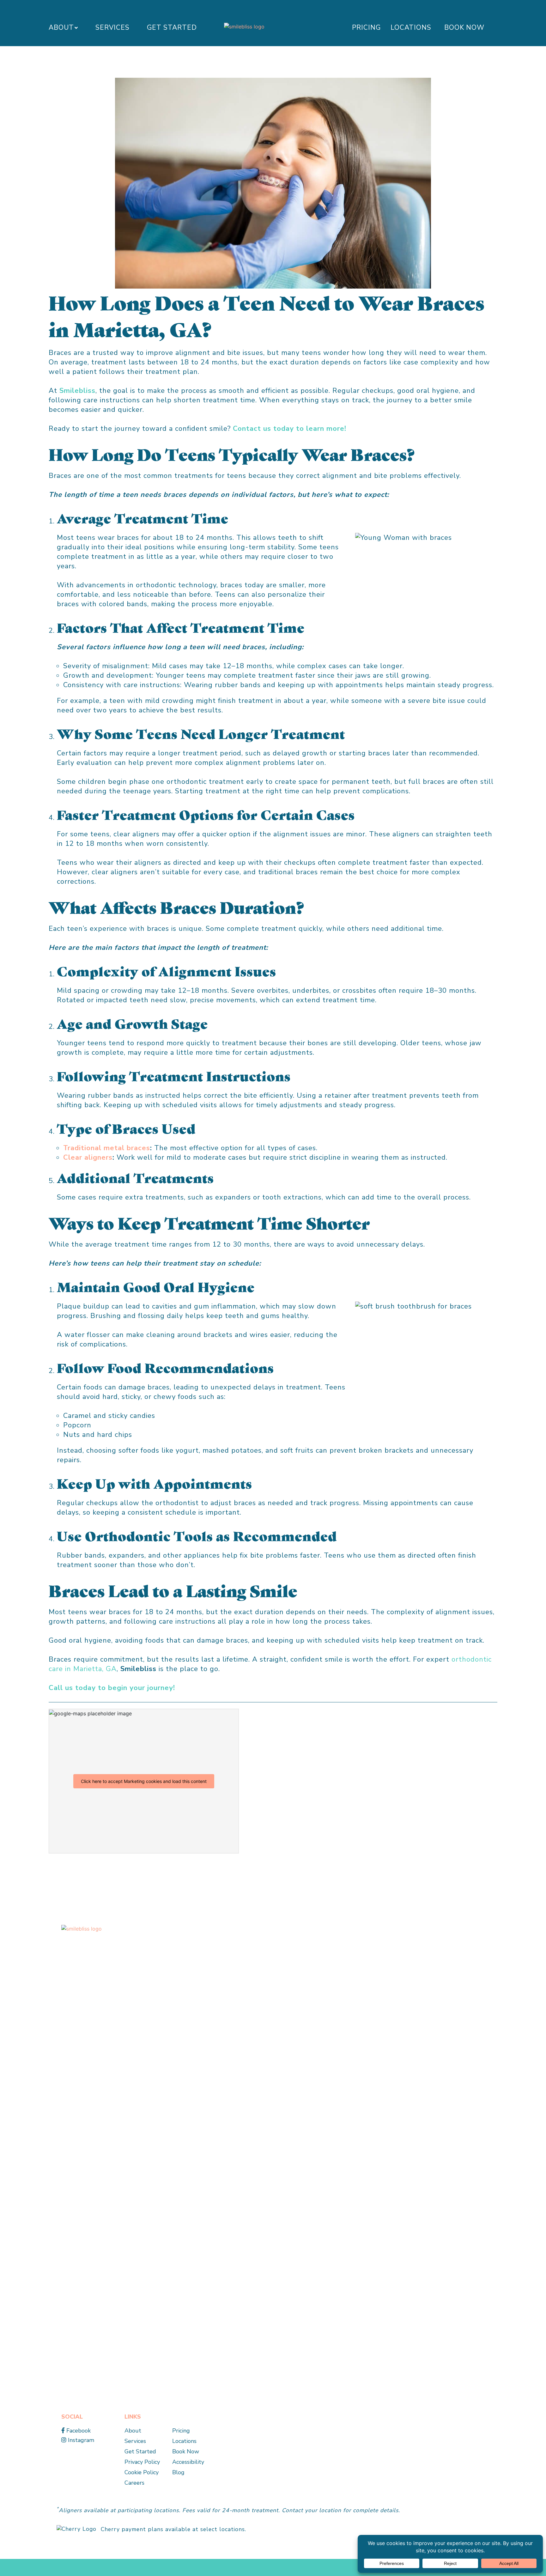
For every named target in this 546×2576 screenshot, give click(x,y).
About (61, 27)
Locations (411, 27)
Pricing (366, 27)
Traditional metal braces (107, 1148)
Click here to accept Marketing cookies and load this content (144, 1781)
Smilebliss (77, 391)
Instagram (80, 2440)
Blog (178, 2472)
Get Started (172, 27)
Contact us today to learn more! (290, 429)
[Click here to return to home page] (183, 2161)
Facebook (78, 2431)
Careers (134, 2483)
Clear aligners (88, 1157)
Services (112, 27)
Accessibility (188, 2462)
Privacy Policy (142, 2462)
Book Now (464, 27)
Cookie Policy (142, 2472)
